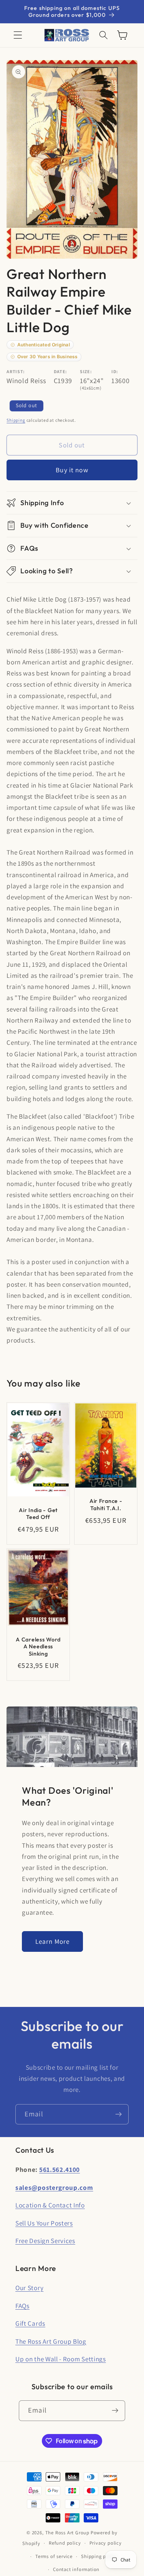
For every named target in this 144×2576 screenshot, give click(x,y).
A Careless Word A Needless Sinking (38, 1647)
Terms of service (54, 2556)
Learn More (53, 1941)
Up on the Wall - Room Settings (61, 2359)
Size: (86, 371)
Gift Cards (30, 2323)
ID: (115, 371)
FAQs (22, 2306)
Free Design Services (45, 2241)
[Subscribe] (118, 2114)
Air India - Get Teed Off (38, 1514)
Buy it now (72, 470)
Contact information (76, 2569)
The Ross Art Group (68, 2533)
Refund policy (65, 2543)
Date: (60, 371)
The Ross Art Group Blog (51, 2341)
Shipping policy (99, 2556)
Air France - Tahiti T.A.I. (106, 1505)
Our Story (29, 2288)
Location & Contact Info (50, 2205)
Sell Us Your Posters (44, 2223)
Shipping (16, 420)
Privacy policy (106, 2543)
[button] (18, 35)
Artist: (16, 371)
